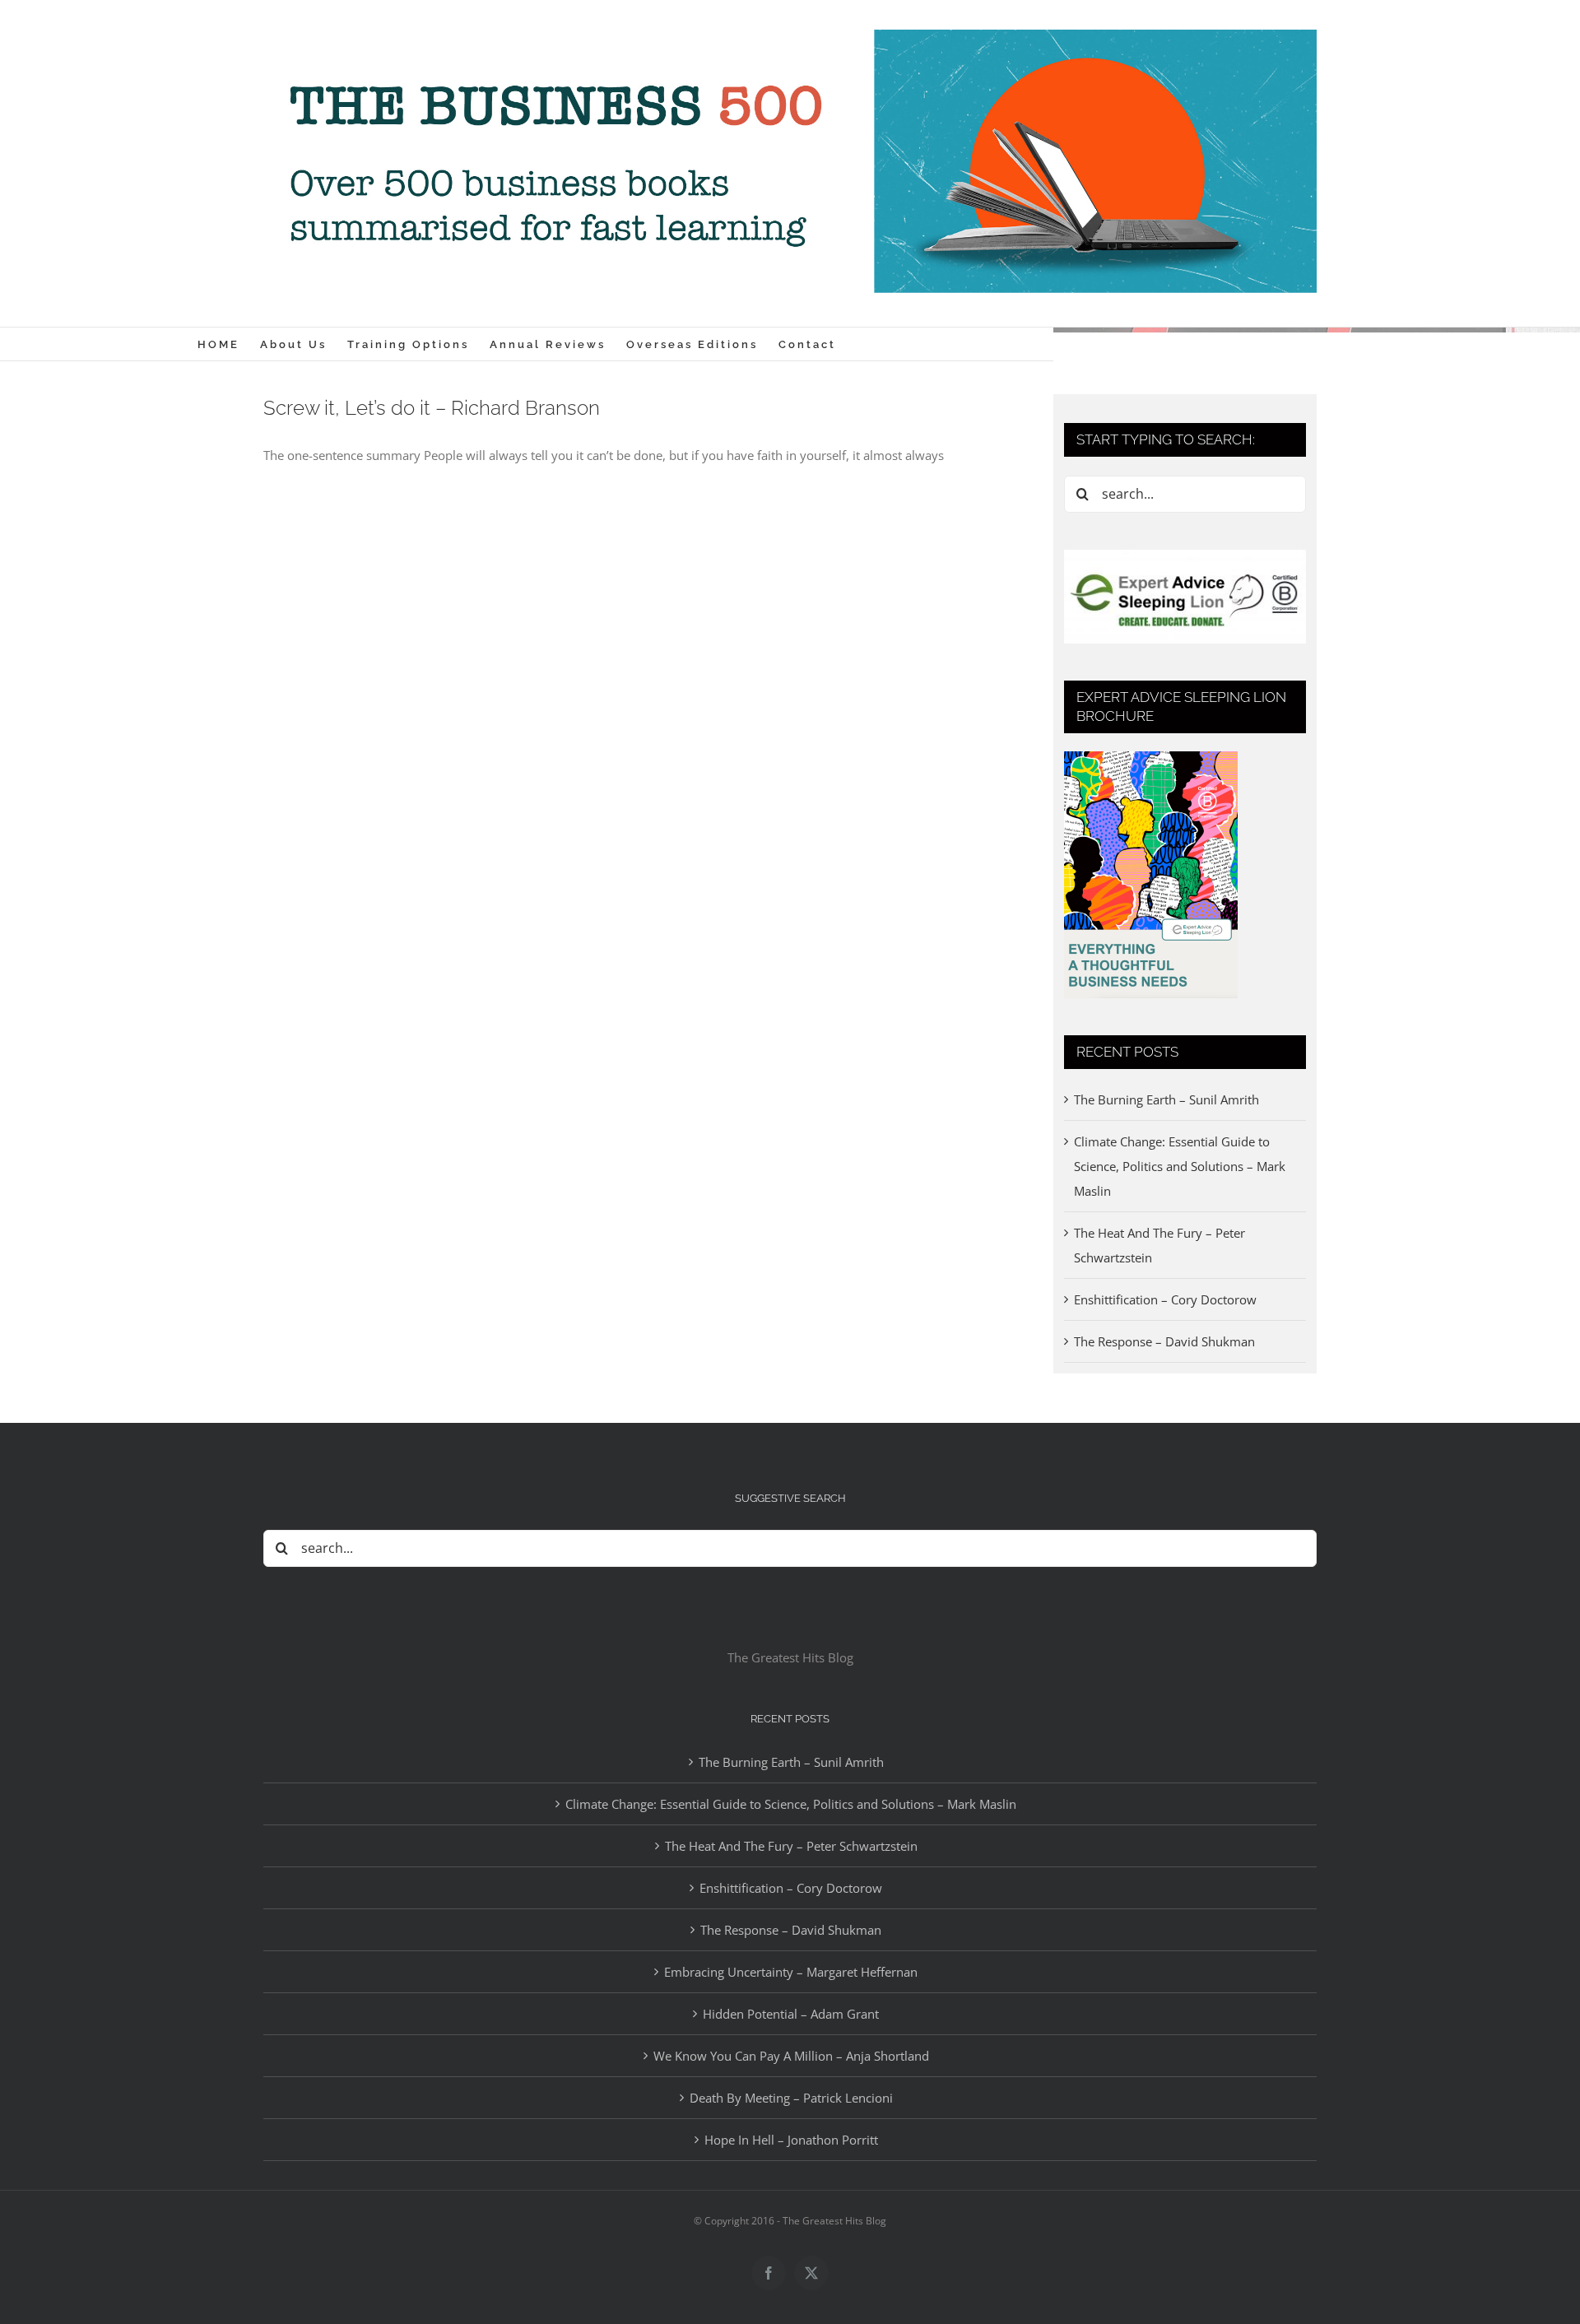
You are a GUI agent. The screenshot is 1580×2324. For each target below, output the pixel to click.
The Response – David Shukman (1164, 1341)
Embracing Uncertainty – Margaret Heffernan (791, 1972)
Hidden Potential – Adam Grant (791, 2014)
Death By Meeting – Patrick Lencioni (791, 2098)
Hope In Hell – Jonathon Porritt (791, 2140)
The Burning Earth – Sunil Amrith (1166, 1099)
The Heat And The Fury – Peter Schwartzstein (791, 1846)
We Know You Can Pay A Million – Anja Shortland (791, 2056)
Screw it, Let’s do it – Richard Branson (432, 408)
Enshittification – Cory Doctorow (1165, 1299)
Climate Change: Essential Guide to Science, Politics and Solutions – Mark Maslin (1180, 1166)
